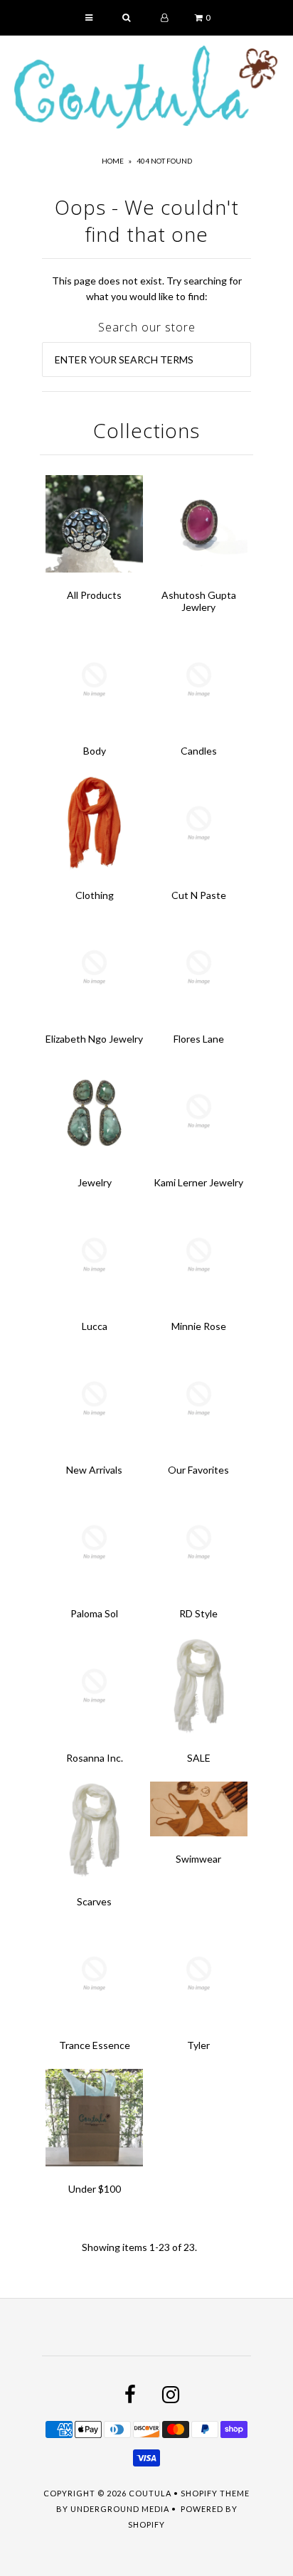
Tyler (198, 2045)
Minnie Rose (199, 1326)
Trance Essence (95, 2045)
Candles (199, 751)
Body (95, 751)
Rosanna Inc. (95, 1758)
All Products (94, 595)
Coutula (150, 2493)
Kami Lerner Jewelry (198, 1182)
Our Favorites (198, 1470)
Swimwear (198, 1859)
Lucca (95, 1326)
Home (113, 161)
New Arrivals (94, 1470)
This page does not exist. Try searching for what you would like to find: (147, 288)
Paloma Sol (94, 1613)
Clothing (95, 895)
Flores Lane (199, 1039)
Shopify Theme (215, 2493)
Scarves (94, 1901)
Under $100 (95, 2189)
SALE (199, 1758)
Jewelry (95, 1182)
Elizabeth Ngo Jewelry (94, 1039)
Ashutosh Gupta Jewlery (199, 601)
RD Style (198, 1613)
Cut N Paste (199, 895)
